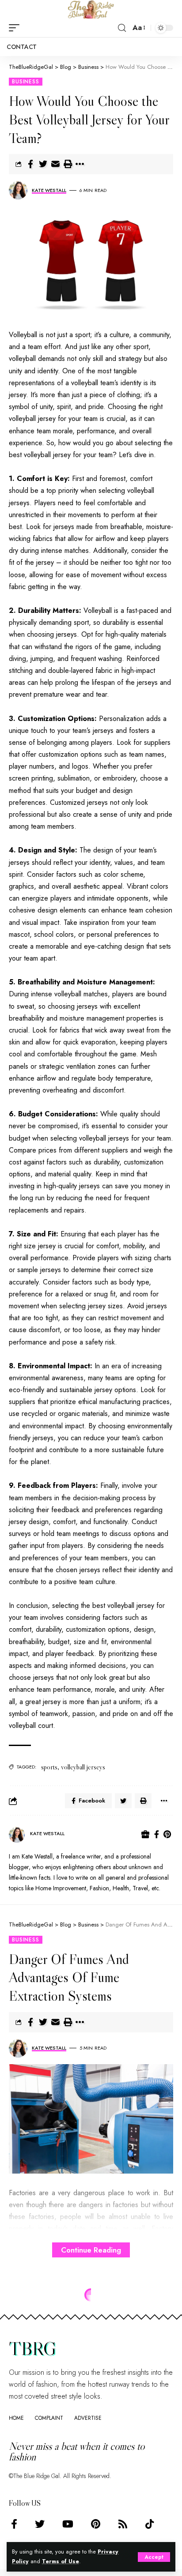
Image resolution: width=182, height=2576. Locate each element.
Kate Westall (49, 190)
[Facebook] (157, 1835)
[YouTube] (68, 2524)
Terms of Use (61, 2561)
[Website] (145, 1835)
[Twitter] (40, 2524)
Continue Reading (91, 2250)
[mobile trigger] (16, 28)
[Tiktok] (150, 2524)
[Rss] (123, 2524)
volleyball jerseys (83, 1767)
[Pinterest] (167, 1835)
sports (49, 1767)
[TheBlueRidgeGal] (91, 9)
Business (26, 82)
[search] (122, 28)
